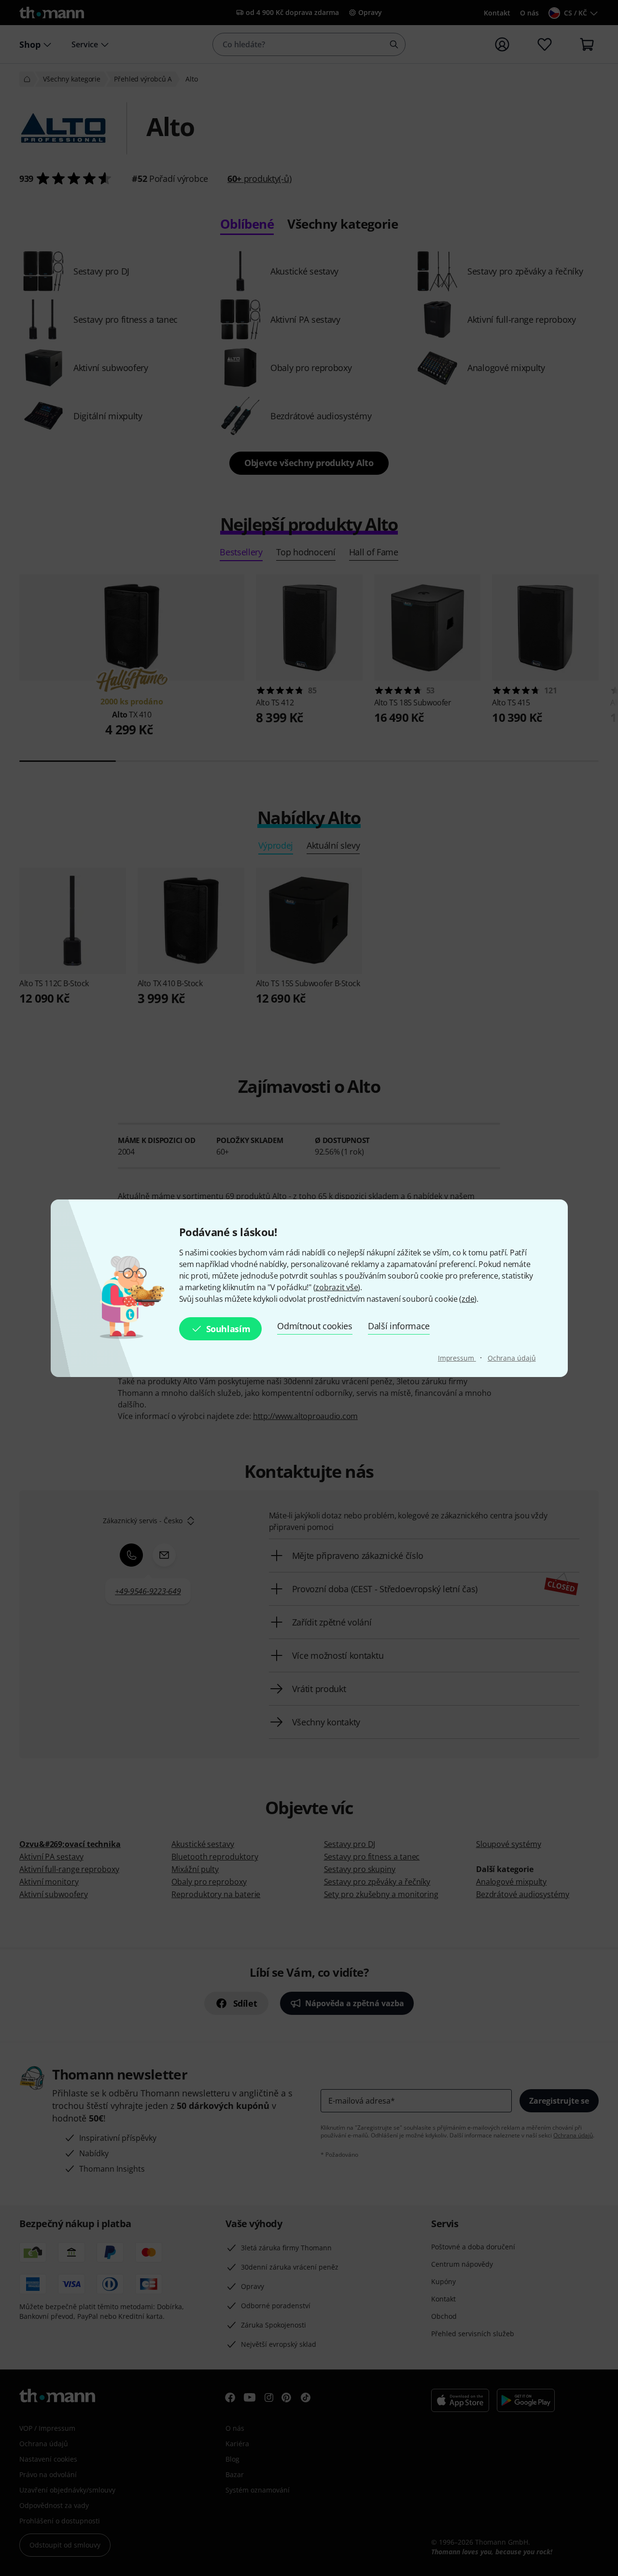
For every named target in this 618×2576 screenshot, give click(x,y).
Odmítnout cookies (315, 1326)
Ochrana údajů (512, 1358)
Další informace (399, 1326)
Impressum (457, 1358)
